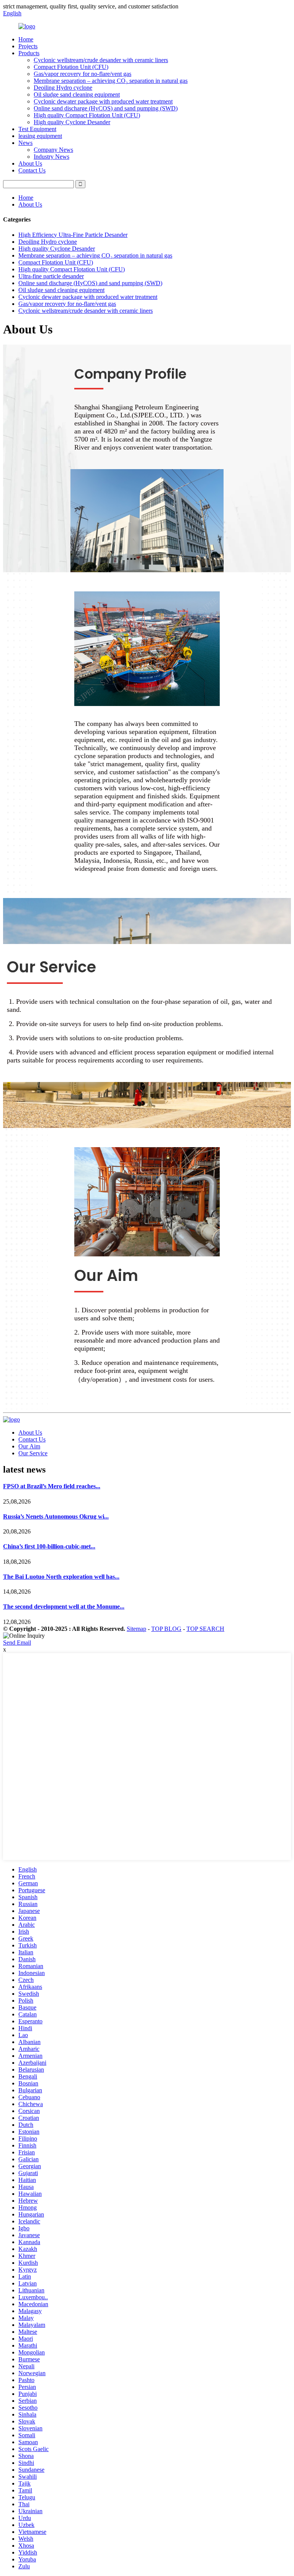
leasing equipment (40, 136)
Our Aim (29, 1446)
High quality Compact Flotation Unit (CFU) (87, 115)
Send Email (17, 1643)
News (25, 143)
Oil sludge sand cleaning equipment (77, 94)
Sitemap (136, 1629)
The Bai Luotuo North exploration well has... (61, 1577)
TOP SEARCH (205, 1629)
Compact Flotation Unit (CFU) (71, 67)
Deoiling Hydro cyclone (63, 88)
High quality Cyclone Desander (72, 122)
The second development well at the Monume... (64, 1607)
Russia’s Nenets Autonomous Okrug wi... (56, 1516)
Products (29, 53)
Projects (28, 46)
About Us (30, 163)
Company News (53, 150)
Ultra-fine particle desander (51, 276)
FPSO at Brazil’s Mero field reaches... (52, 1486)
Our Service (33, 1453)
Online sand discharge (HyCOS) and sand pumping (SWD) (106, 108)
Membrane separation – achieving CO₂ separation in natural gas (111, 81)
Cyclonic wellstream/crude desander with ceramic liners (101, 60)
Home (26, 39)
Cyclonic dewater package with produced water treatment (103, 101)
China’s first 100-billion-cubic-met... (49, 1546)
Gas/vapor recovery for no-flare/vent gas (82, 74)
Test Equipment (37, 129)
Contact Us (32, 170)
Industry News (51, 157)
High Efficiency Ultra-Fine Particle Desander (73, 235)
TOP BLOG (166, 1629)
